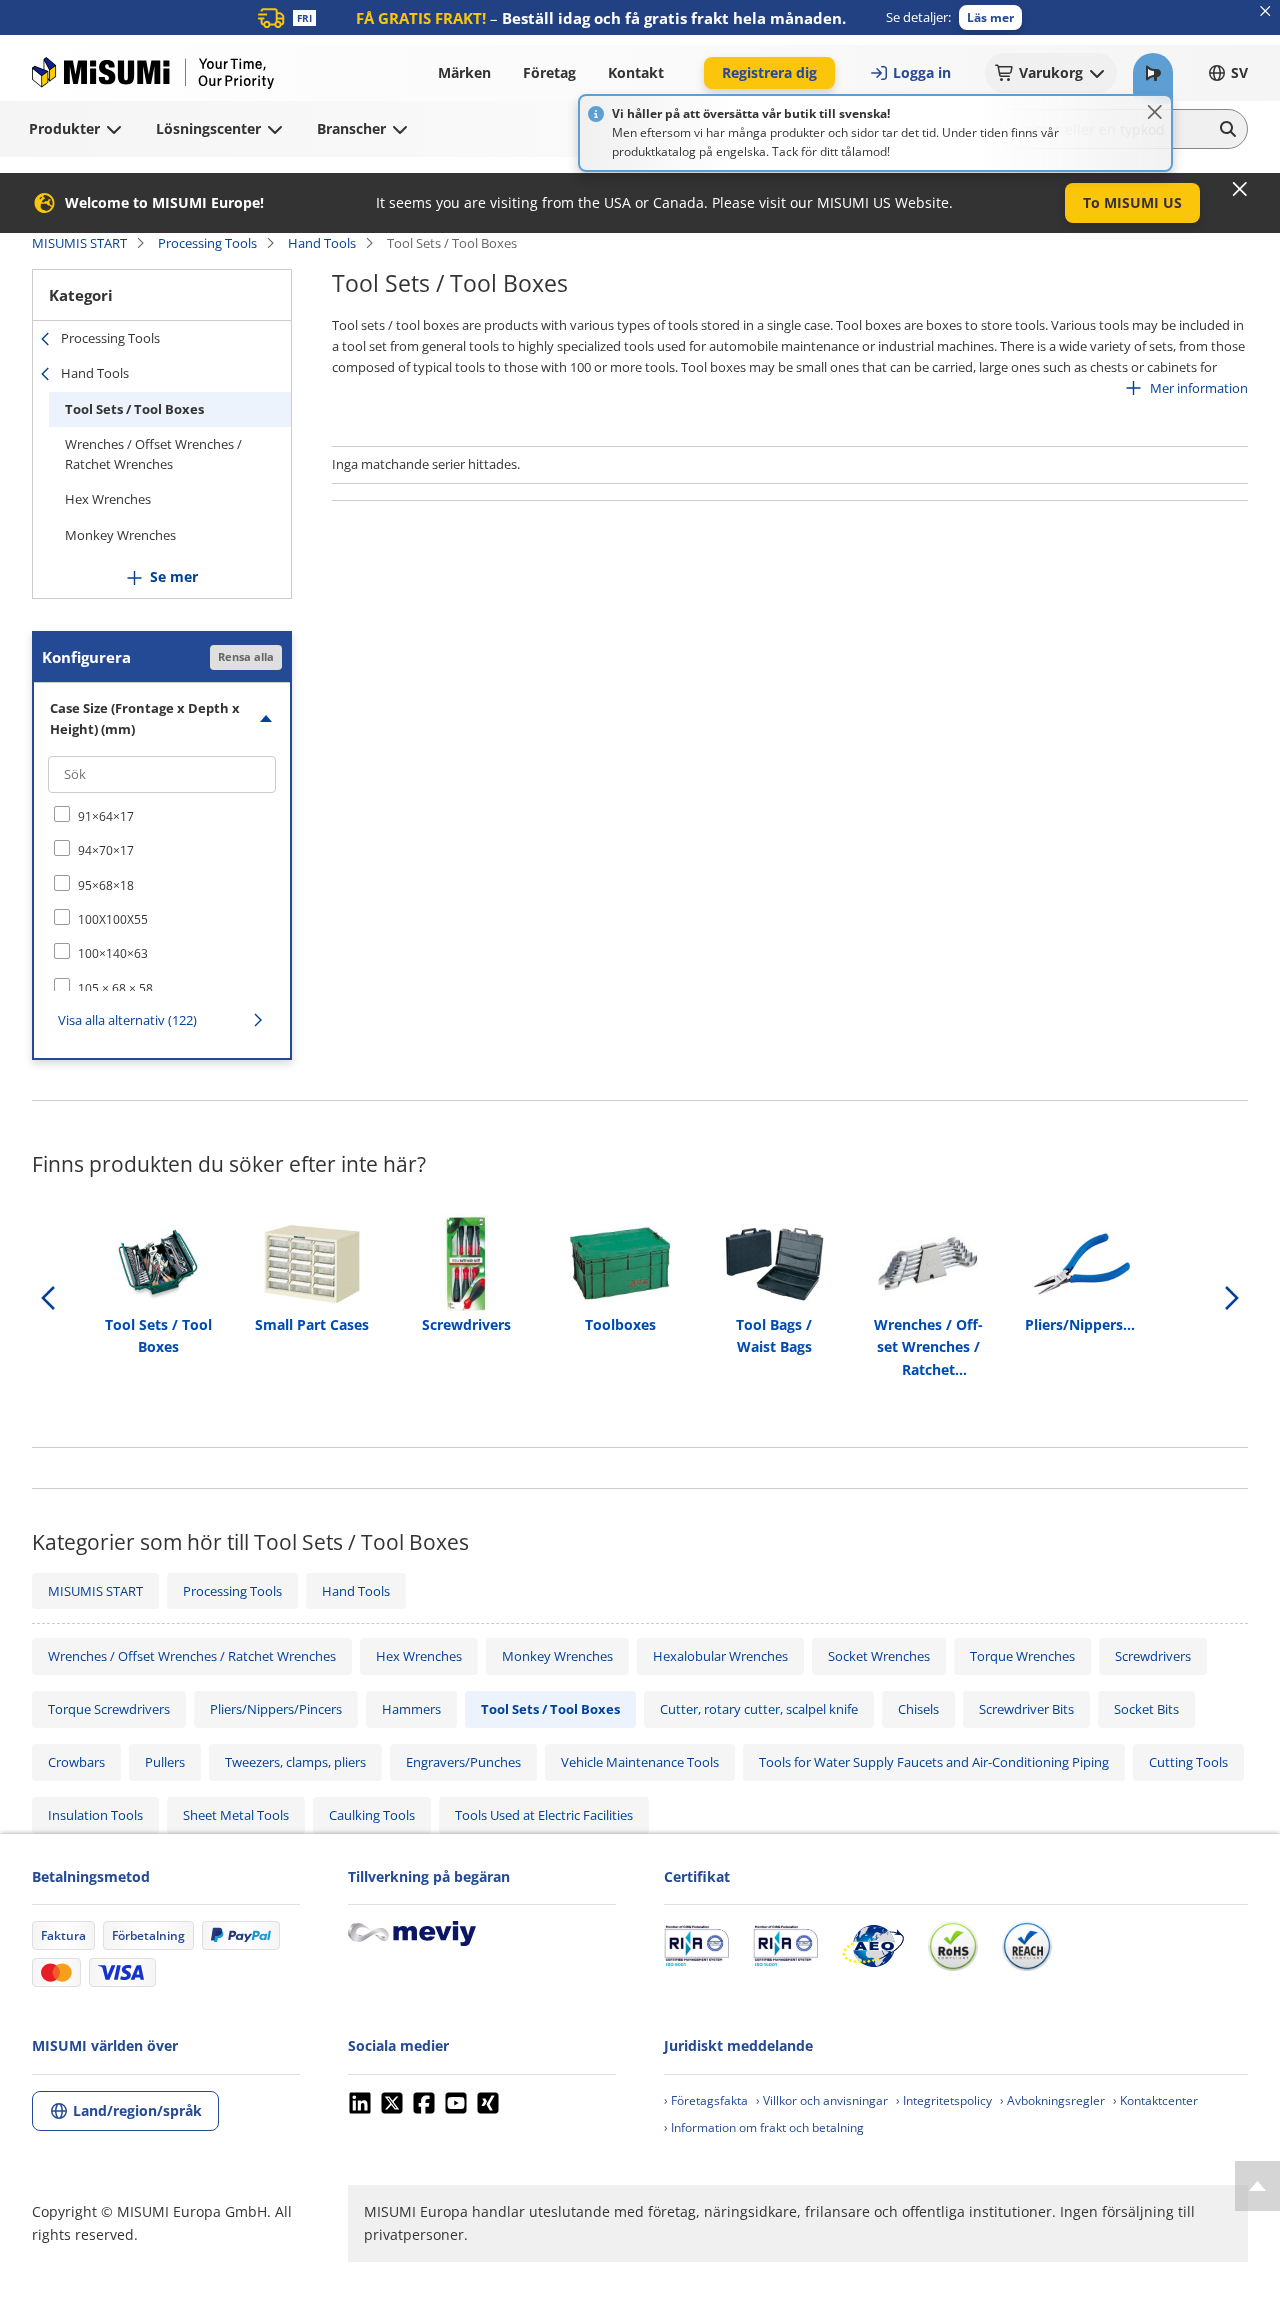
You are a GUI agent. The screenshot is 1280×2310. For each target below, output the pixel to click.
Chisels (918, 1709)
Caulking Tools (372, 1815)
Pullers (165, 1762)
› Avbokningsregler (1052, 2100)
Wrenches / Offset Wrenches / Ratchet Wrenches (153, 454)
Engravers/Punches (463, 1762)
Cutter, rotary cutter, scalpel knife (759, 1709)
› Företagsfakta (706, 2100)
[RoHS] (953, 1946)
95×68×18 (106, 885)
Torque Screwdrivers (109, 1709)
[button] (990, 17)
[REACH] (1027, 1946)
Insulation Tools (95, 1815)
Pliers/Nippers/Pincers (276, 1709)
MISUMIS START (79, 243)
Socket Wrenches (879, 1656)
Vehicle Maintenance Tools (640, 1762)
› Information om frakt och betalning (764, 2127)
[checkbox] (162, 816)
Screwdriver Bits (1026, 1709)
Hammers (411, 1709)
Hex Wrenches (108, 499)
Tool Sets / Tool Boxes (134, 409)
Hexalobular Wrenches (720, 1656)
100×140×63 (113, 953)
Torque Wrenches (1022, 1656)
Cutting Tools (1188, 1762)
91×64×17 (106, 816)
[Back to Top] (1257, 2186)
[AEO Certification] (873, 1946)
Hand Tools (322, 243)
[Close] (1155, 112)
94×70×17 (106, 850)
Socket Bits (1146, 1709)
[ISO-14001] (785, 1946)
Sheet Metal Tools (236, 1815)
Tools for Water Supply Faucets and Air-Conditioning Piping (934, 1762)
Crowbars (76, 1762)
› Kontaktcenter (1155, 2100)
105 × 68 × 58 (115, 988)
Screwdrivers (1153, 1656)
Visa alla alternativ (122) (127, 1020)
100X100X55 (113, 919)
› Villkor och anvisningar (822, 2100)
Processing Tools (207, 243)
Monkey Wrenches (120, 535)
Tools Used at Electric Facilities (544, 1815)
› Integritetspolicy (944, 2100)
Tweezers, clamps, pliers (295, 1762)
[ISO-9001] (696, 1946)
